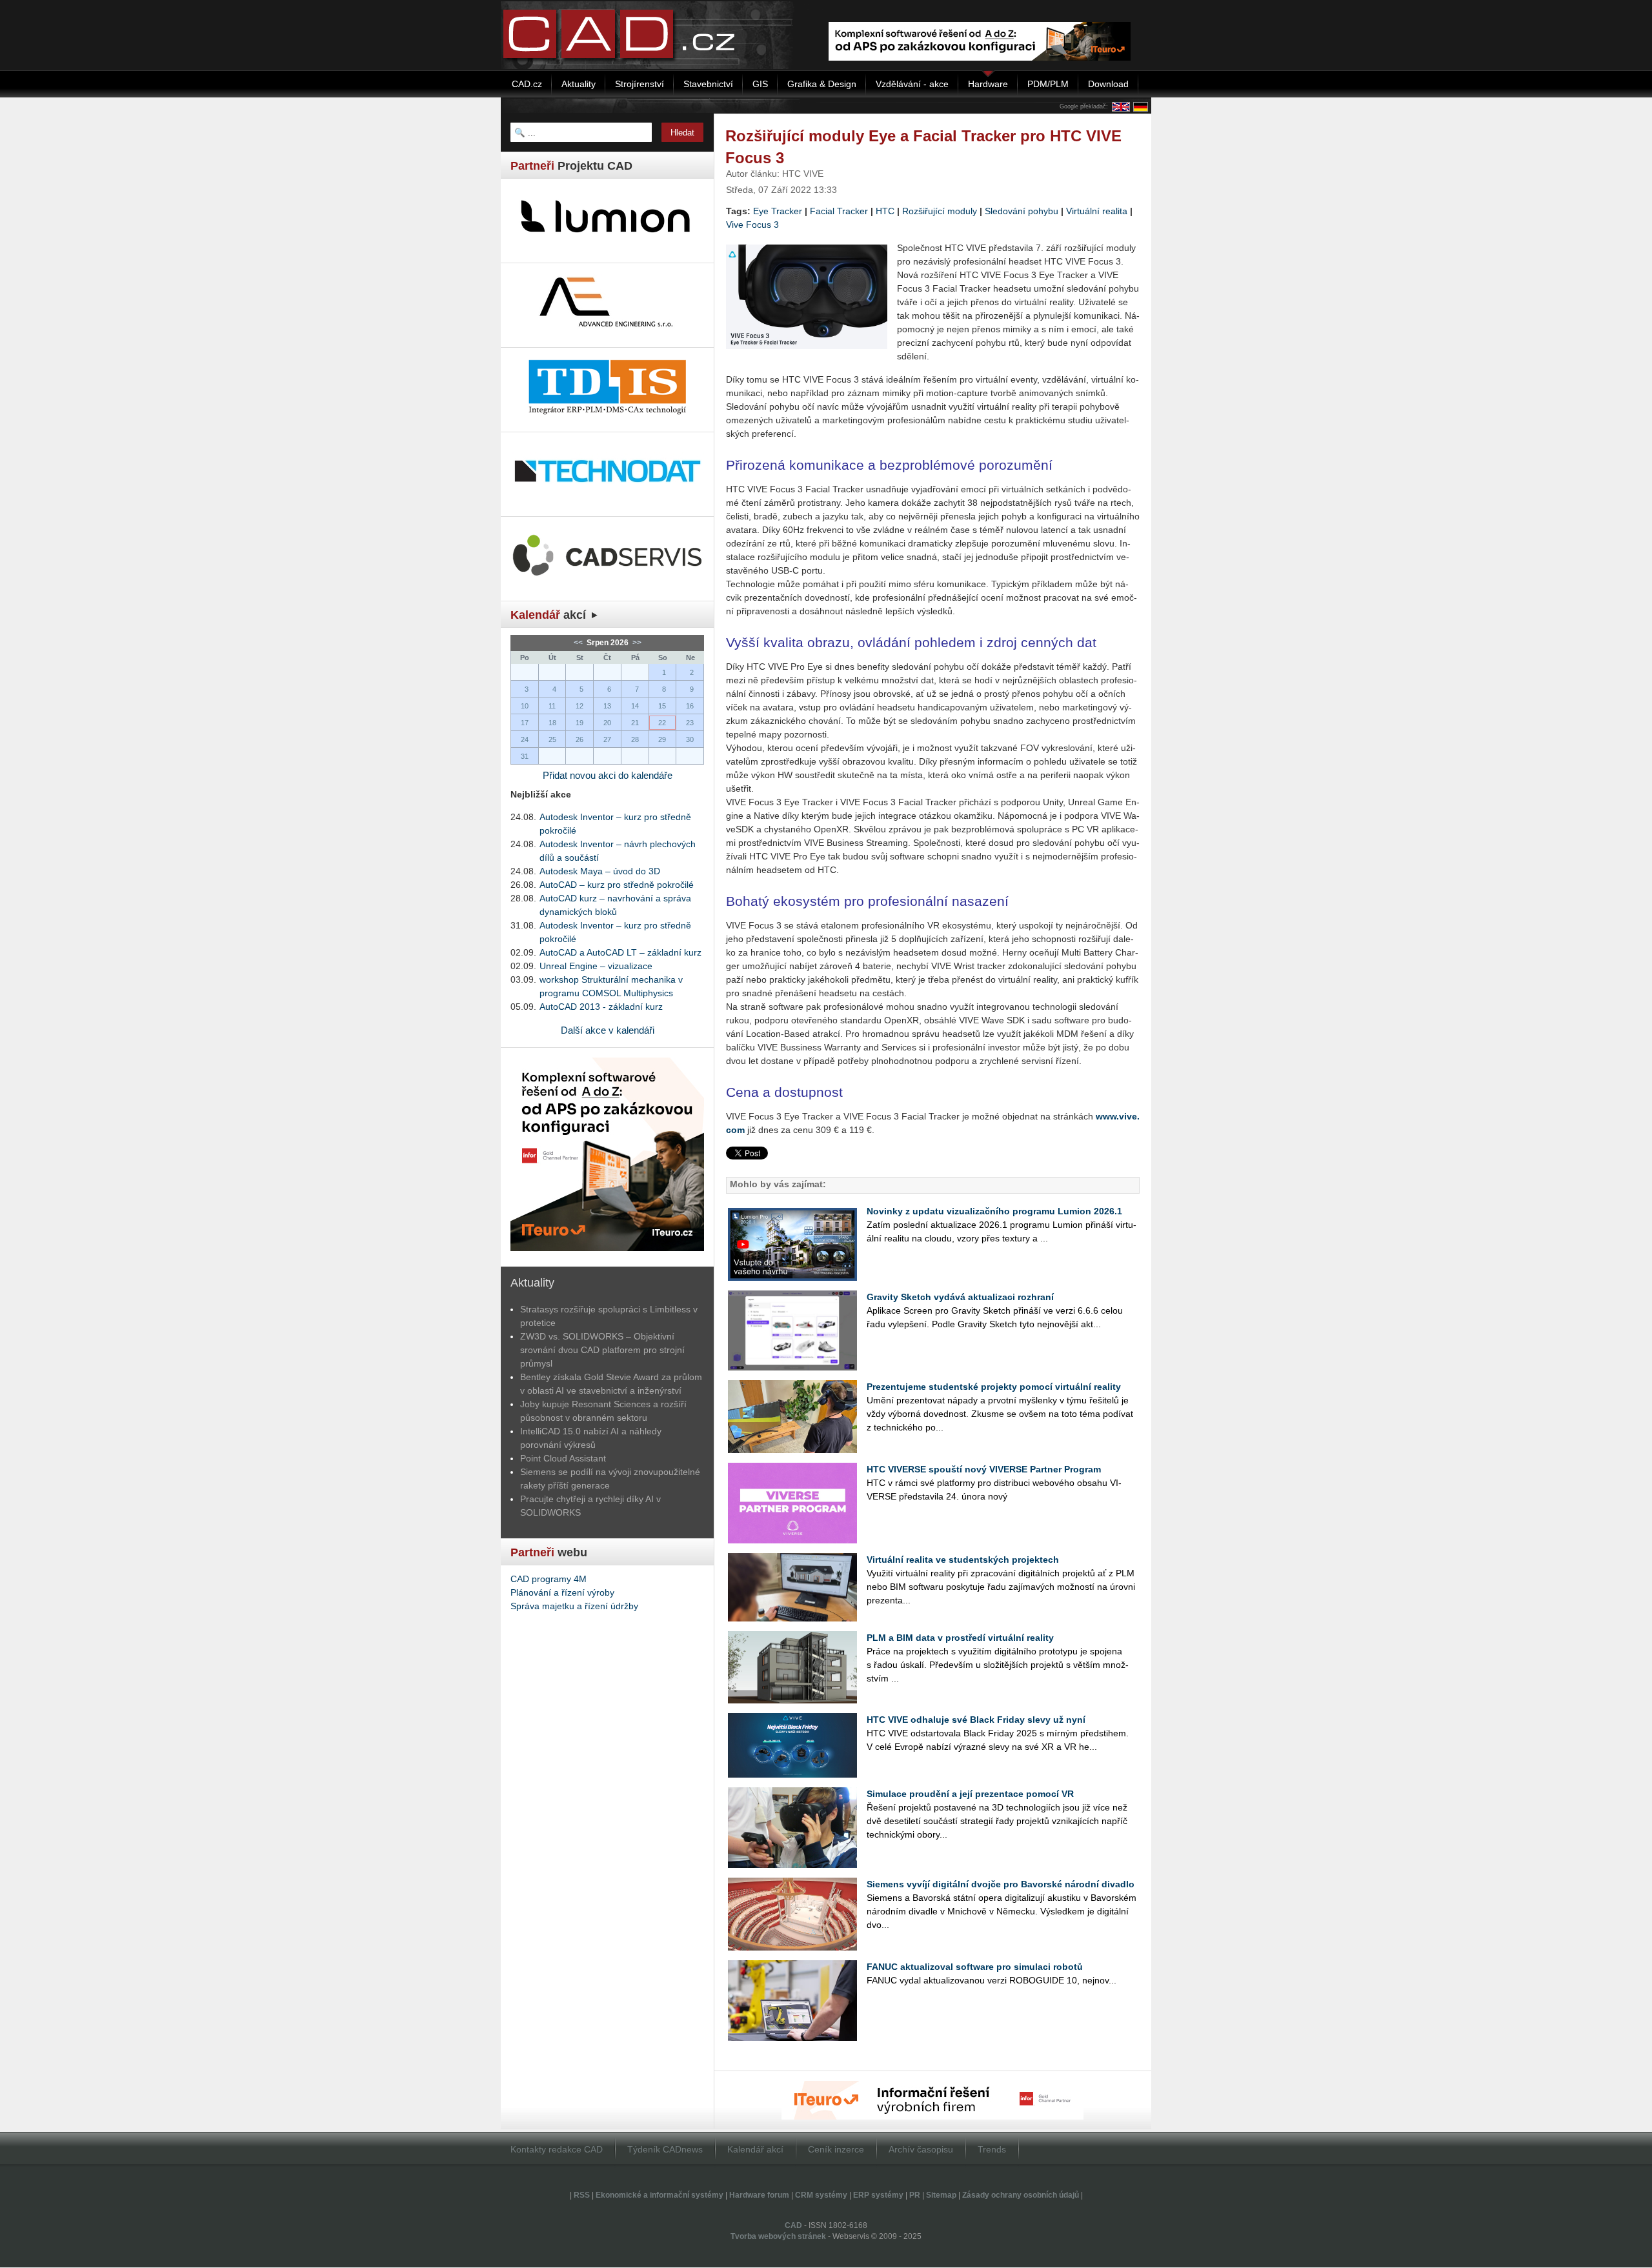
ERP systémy (878, 2195)
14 (635, 706)
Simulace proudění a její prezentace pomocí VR (970, 1794)
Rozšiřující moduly (940, 211)
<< (579, 643)
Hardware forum (759, 2195)
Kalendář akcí (755, 2149)
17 (525, 723)
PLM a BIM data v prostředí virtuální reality (960, 1638)
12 (579, 706)
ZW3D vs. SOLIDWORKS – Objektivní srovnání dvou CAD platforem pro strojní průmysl (602, 1350)
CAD (793, 2225)
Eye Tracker (778, 211)
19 (579, 723)
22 (662, 723)
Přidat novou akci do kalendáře (608, 775)
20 (607, 723)
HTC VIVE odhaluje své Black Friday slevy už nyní (976, 1720)
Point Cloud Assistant (563, 1458)
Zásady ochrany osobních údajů (1021, 2195)
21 (635, 723)
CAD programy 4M (549, 1579)
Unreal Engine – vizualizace (596, 966)
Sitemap (941, 2195)
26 (579, 739)
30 (690, 739)
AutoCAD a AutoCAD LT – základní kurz (620, 952)
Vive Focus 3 (752, 225)
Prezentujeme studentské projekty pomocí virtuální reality (994, 1387)
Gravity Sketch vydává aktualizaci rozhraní (960, 1297)
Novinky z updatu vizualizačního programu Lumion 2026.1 (994, 1211)
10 (525, 706)
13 (607, 706)
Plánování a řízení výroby (562, 1592)
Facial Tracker (839, 211)
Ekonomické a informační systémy (660, 2195)
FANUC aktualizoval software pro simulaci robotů (975, 1967)
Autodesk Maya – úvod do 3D (600, 871)
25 (552, 739)
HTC (885, 211)
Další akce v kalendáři (608, 1030)
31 (525, 756)
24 (525, 739)
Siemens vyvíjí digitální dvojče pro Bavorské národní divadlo (1001, 1884)
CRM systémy (821, 2195)
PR (915, 2195)
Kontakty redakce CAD (557, 2149)
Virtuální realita (1097, 211)
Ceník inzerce (836, 2149)
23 (690, 723)
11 (552, 706)
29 (662, 739)
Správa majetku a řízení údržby (574, 1606)
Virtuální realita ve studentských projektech (963, 1560)
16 (690, 706)
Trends (992, 2149)
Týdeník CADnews (665, 2149)
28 (635, 739)
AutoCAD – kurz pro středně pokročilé (617, 885)
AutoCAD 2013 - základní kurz (601, 1007)
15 (662, 706)
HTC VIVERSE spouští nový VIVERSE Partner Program (984, 1469)
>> (636, 643)
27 (607, 739)
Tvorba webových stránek (778, 2236)
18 (552, 723)
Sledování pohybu (1022, 211)
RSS (582, 2195)
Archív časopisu (921, 2149)
